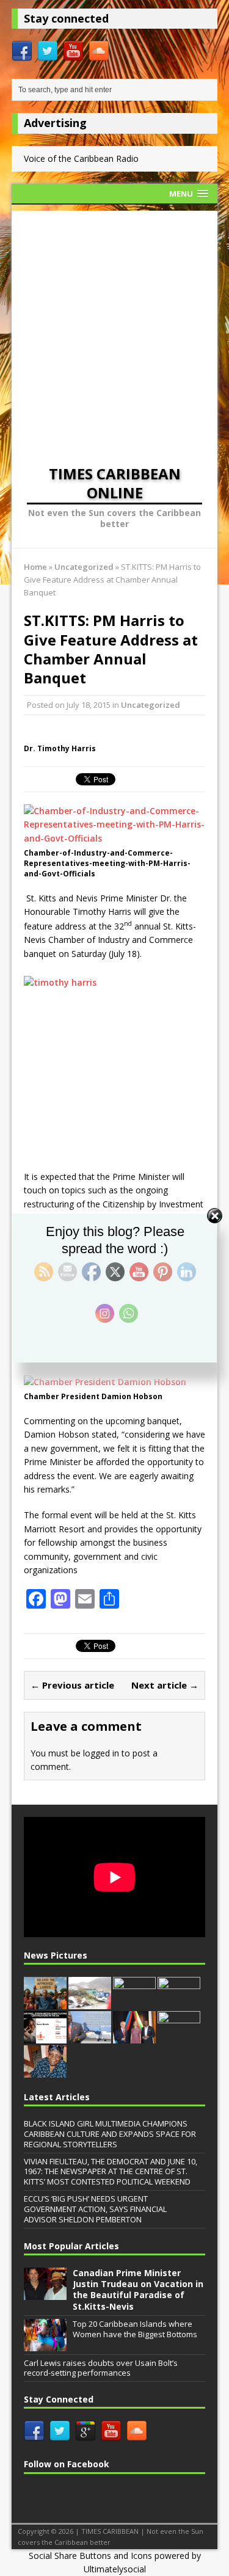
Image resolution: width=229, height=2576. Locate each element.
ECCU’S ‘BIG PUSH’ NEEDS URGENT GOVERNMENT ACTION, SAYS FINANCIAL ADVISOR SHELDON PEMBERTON (95, 2209)
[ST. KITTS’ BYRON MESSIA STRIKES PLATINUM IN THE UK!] (45, 2037)
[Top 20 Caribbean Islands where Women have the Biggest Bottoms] (45, 2345)
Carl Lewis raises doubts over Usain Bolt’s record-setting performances (101, 2368)
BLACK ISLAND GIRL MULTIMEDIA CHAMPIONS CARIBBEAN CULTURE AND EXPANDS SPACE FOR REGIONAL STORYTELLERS (110, 2134)
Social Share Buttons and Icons (90, 2556)
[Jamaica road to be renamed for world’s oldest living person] (45, 2071)
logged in (101, 1753)
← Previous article (72, 1685)
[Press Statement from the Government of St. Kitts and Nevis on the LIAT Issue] (90, 2037)
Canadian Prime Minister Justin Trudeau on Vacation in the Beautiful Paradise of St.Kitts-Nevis (138, 2290)
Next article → (165, 1685)
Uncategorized (151, 705)
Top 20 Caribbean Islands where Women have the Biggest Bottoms (135, 2329)
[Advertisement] (114, 325)
